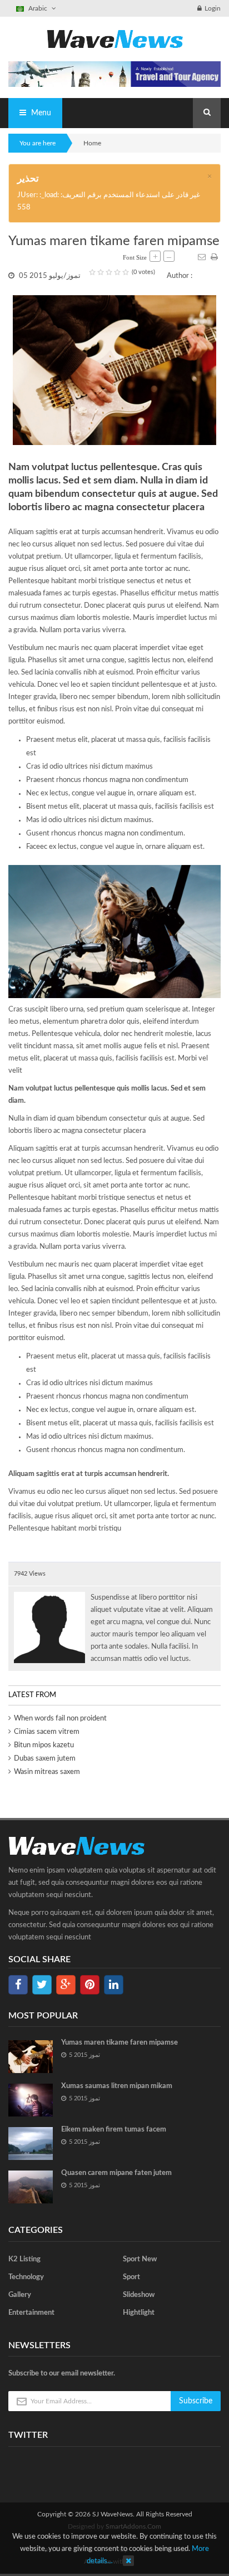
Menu (40, 113)
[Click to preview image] (114, 370)
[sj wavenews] (115, 39)
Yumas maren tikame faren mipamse (120, 2043)
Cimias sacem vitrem (47, 1732)
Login (213, 8)
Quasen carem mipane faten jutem (116, 2173)
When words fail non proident (60, 1719)
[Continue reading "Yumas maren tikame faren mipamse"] (31, 2057)
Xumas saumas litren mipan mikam (117, 2086)
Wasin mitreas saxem (47, 1772)
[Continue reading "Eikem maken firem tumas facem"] (31, 2144)
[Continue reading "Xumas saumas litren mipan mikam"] (31, 2100)
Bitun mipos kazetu (44, 1745)
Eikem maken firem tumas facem (114, 2130)
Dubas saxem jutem (45, 1759)
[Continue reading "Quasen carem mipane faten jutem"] (31, 2187)
